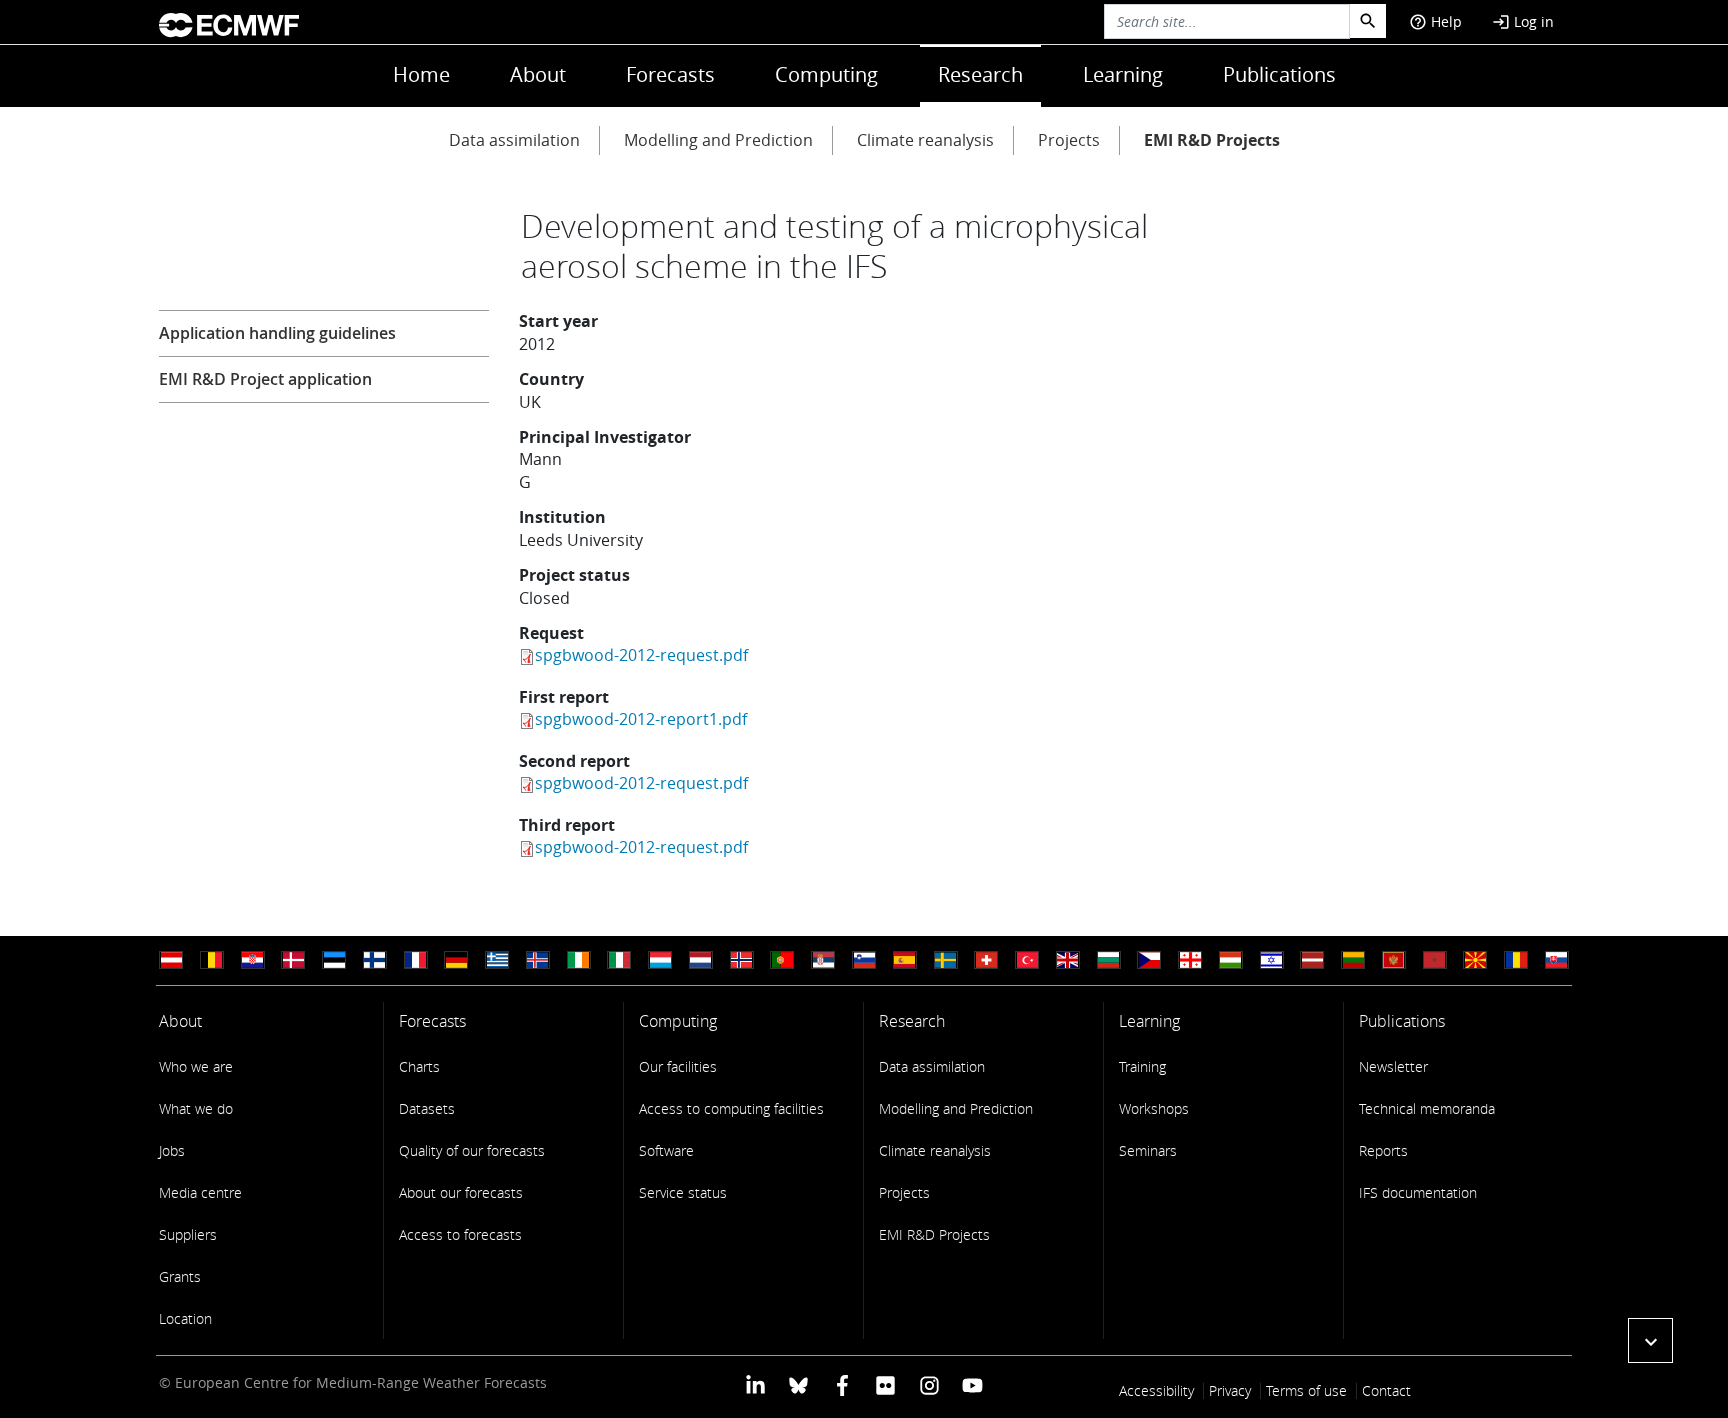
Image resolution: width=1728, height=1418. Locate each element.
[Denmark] (293, 960)
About (538, 74)
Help (1435, 21)
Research (980, 74)
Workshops (1154, 1108)
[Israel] (1272, 960)
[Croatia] (253, 960)
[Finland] (375, 960)
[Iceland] (538, 960)
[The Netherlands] (701, 960)
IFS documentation (1418, 1192)
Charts (419, 1066)
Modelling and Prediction (718, 140)
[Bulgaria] (1109, 960)
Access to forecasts (460, 1234)
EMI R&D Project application (265, 379)
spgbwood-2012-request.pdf (641, 655)
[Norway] (742, 960)
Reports (1383, 1150)
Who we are (196, 1066)
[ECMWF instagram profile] (928, 1384)
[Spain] (905, 960)
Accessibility (1156, 1390)
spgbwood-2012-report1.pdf (641, 719)
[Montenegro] (1394, 960)
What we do (196, 1108)
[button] (1650, 1340)
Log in (1523, 21)
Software (666, 1150)
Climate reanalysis (925, 140)
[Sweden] (946, 960)
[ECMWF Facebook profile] (842, 1384)
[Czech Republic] (1149, 960)
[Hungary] (1231, 960)
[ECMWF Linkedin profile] (755, 1384)
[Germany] (456, 960)
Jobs (172, 1150)
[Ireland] (579, 960)
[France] (416, 960)
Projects (1069, 140)
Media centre (200, 1192)
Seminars (1148, 1150)
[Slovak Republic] (1557, 960)
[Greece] (497, 960)
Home (421, 74)
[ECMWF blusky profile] (798, 1384)
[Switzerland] (986, 960)
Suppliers (188, 1234)
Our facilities (678, 1066)
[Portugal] (782, 960)
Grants (180, 1276)
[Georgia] (1190, 960)
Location (185, 1318)
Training (1142, 1066)
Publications (1279, 74)
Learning (1123, 74)
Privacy (1230, 1390)
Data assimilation (514, 140)
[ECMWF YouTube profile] (972, 1384)
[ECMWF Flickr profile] (885, 1384)
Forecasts (670, 74)
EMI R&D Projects (1212, 140)
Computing (826, 74)
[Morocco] (1435, 960)
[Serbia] (823, 960)
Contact (1386, 1390)
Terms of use (1306, 1390)
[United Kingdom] (1068, 960)
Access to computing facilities (731, 1108)
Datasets (427, 1108)
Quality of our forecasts (472, 1150)
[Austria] (171, 960)
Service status (683, 1192)
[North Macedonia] (1475, 960)
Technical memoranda (1427, 1108)
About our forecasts (461, 1192)
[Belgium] (212, 960)
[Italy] (619, 960)
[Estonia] (334, 960)
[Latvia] (1312, 960)
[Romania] (1516, 960)
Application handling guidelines (277, 333)
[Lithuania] (1353, 960)
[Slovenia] (864, 960)
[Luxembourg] (660, 960)
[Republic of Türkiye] (1027, 960)
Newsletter (1393, 1066)
